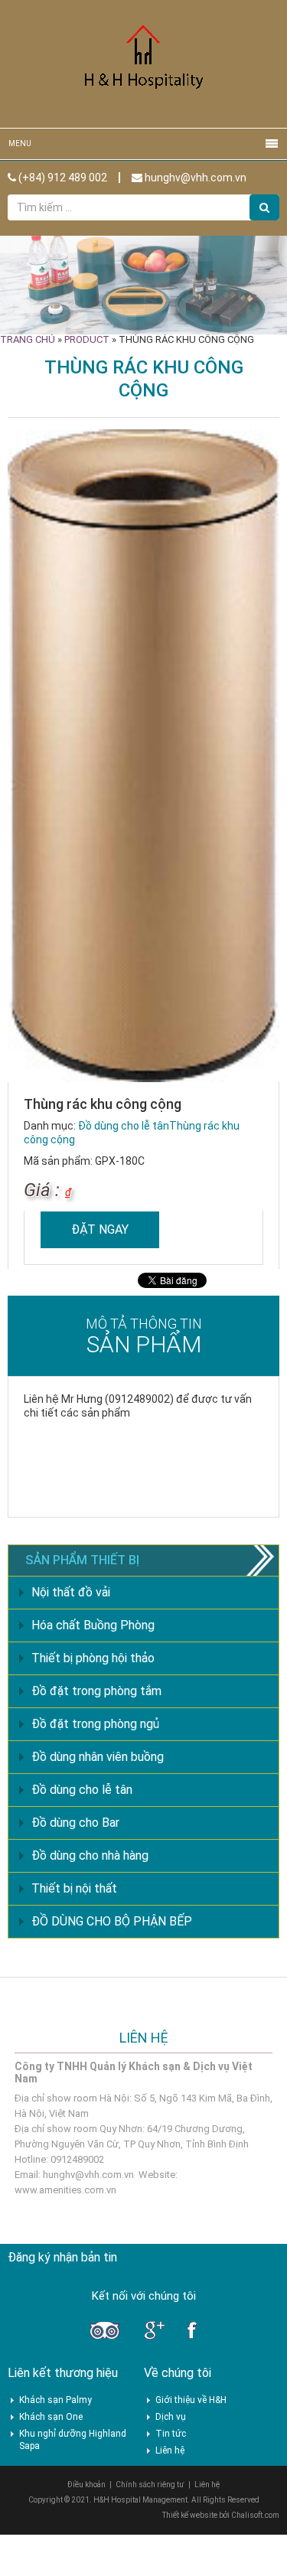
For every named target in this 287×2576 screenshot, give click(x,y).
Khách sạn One (51, 2417)
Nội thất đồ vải (71, 1592)
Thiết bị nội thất (74, 1888)
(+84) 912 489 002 (62, 178)
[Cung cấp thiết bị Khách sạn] (144, 63)
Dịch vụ (171, 2417)
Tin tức (171, 2434)
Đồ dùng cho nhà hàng (90, 1855)
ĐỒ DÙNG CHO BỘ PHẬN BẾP (112, 1921)
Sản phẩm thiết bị (82, 1560)
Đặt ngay (100, 1229)
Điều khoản (86, 2485)
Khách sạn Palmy (55, 2400)
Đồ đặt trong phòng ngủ (95, 1724)
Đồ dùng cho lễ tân (124, 1126)
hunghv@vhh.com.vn (194, 178)
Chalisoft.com (255, 2515)
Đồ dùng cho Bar (75, 1823)
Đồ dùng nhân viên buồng (98, 1757)
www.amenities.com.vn (65, 2190)
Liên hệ (170, 2450)
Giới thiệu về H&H (191, 2400)
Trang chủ (28, 339)
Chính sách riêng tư (150, 2485)
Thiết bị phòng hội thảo (93, 1658)
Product (87, 339)
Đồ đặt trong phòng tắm (96, 1691)
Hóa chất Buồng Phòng (93, 1625)
